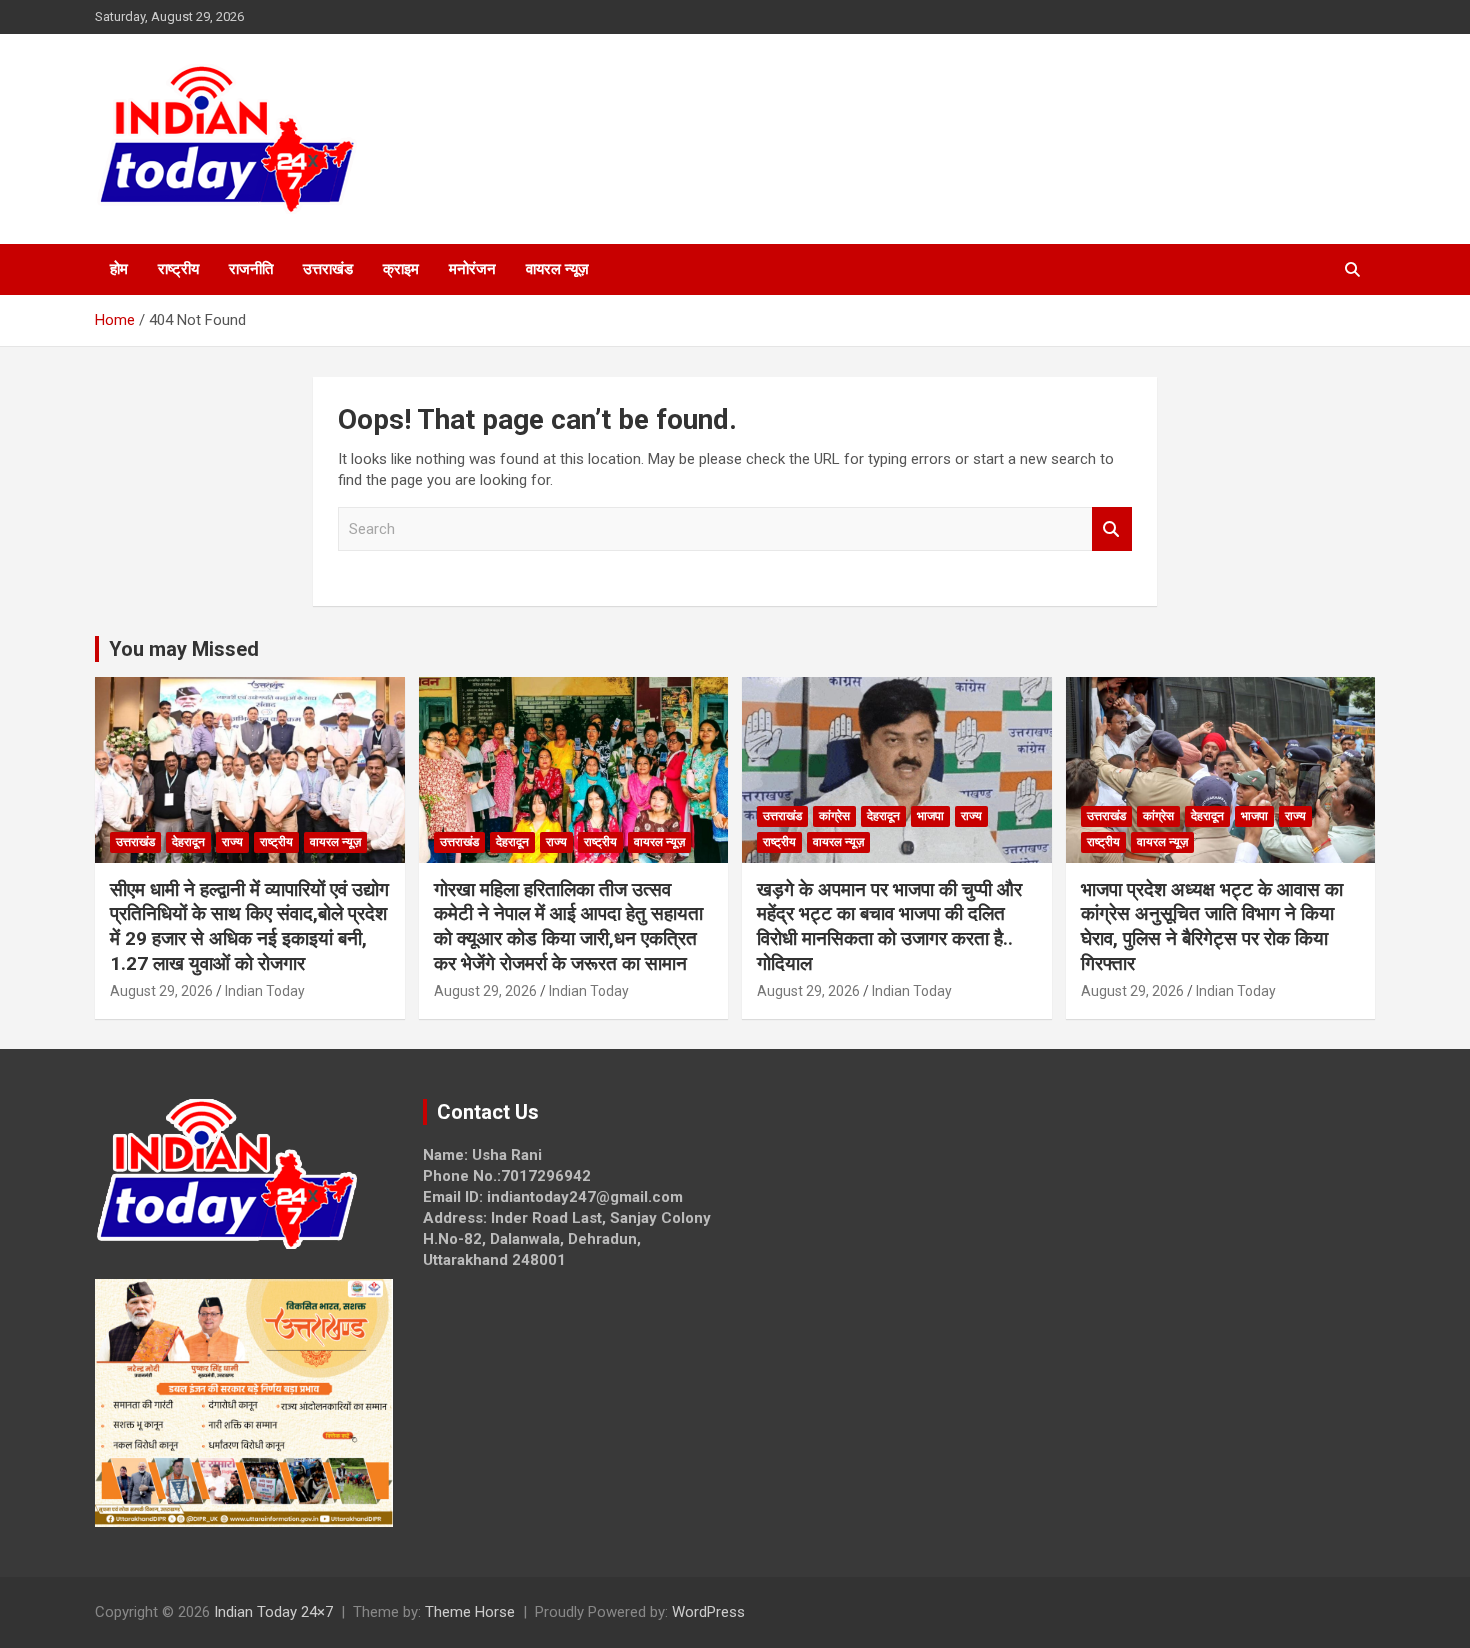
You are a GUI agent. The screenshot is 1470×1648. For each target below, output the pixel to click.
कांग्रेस (834, 816)
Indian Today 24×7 (273, 1612)
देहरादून (188, 842)
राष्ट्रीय (178, 269)
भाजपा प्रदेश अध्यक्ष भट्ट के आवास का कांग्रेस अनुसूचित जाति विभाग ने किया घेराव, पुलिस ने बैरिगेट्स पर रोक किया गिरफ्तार (1212, 926)
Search (1112, 529)
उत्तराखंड (328, 269)
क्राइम (401, 269)
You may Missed (184, 649)
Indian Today (265, 991)
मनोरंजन (472, 269)
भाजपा (930, 816)
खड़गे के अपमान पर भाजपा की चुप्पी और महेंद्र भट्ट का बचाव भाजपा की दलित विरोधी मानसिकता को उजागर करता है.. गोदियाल (889, 926)
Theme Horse (470, 1612)
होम (119, 269)
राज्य (232, 842)
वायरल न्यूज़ (557, 269)
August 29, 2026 (161, 991)
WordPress (708, 1612)
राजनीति (251, 269)
